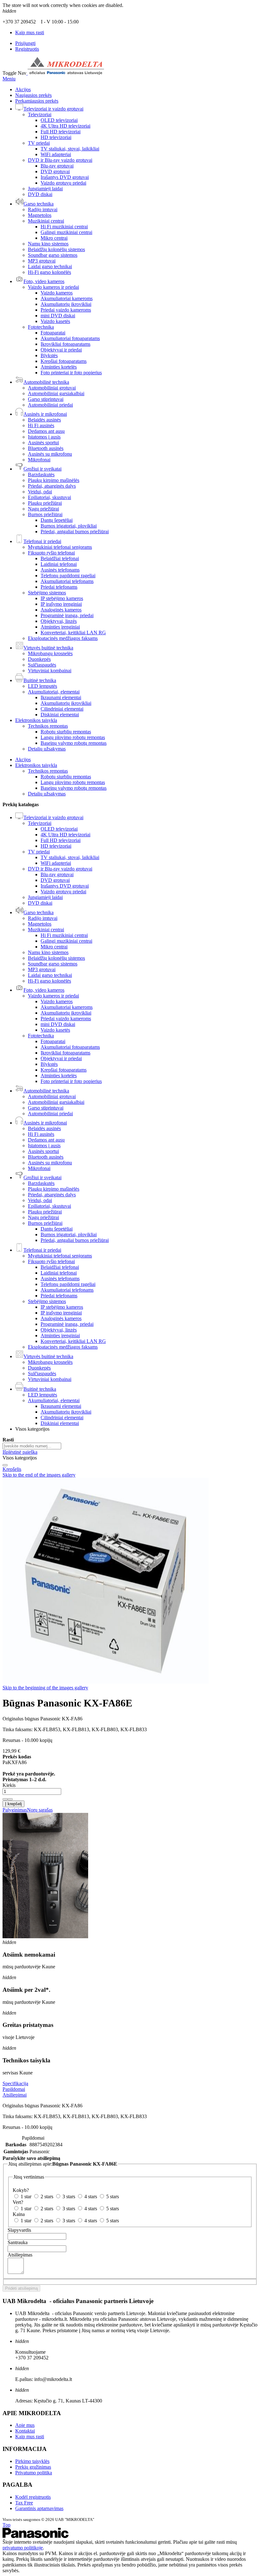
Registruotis (27, 49)
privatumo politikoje (23, 2548)
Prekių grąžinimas (33, 2467)
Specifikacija (15, 2083)
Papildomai (14, 2089)
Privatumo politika (34, 2473)
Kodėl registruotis (33, 2497)
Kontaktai (25, 2431)
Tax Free (24, 2503)
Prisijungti (25, 43)
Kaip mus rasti (30, 32)
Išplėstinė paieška (20, 1452)
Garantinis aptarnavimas (39, 2508)
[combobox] (32, 1446)
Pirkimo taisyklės (32, 2461)
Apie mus (25, 2425)
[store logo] (65, 73)
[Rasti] (5, 1465)
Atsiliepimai (15, 2095)
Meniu (9, 79)
